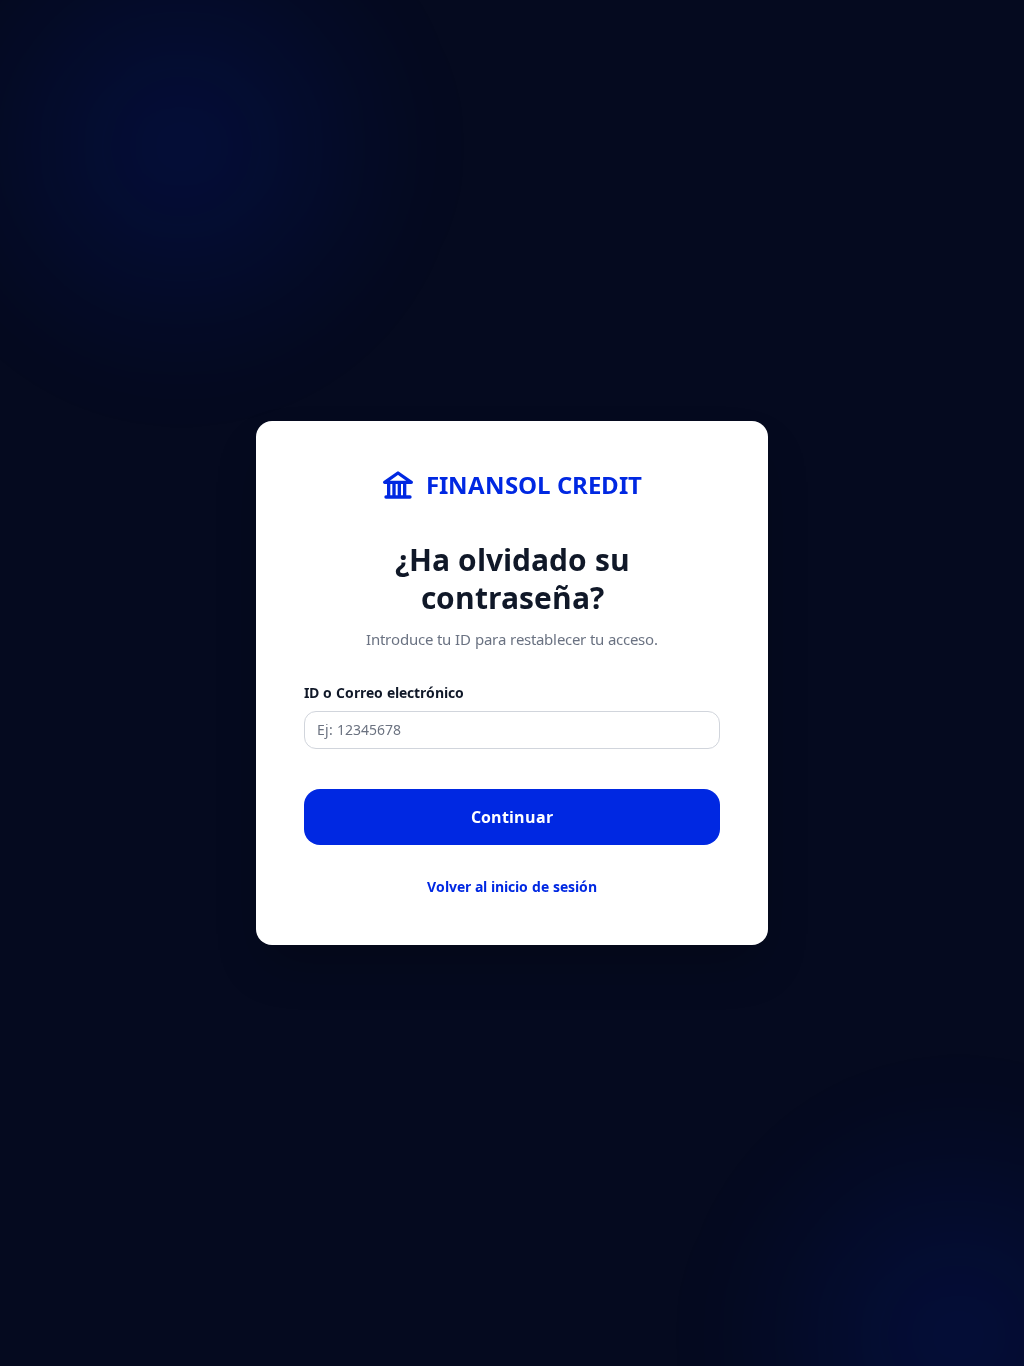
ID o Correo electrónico (384, 692)
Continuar (512, 817)
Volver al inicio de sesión (512, 886)
